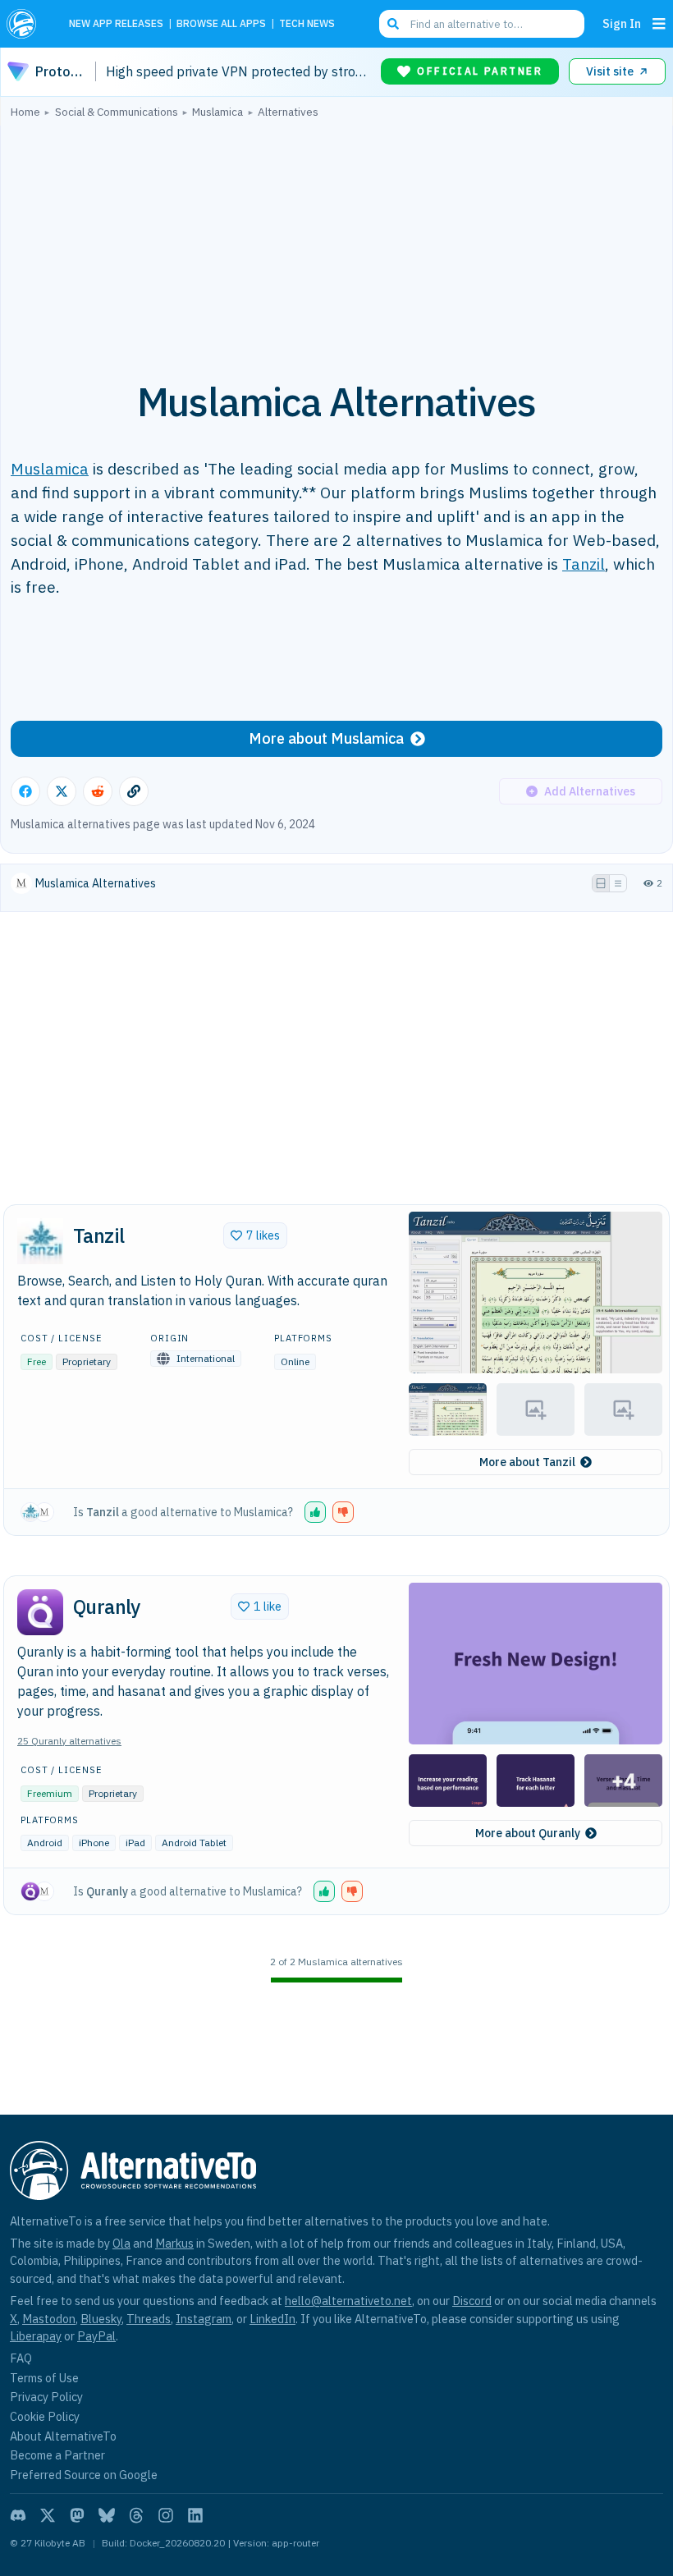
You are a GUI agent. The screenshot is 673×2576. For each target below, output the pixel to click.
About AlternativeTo (63, 2436)
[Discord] (18, 2515)
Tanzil (584, 564)
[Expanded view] (601, 883)
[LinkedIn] (195, 2515)
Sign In (622, 23)
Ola (121, 2243)
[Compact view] (618, 883)
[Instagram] (166, 2515)
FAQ (21, 2358)
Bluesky (101, 2319)
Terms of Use (44, 2378)
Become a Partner (57, 2455)
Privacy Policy (46, 2397)
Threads (149, 2319)
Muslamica (50, 468)
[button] (536, 1293)
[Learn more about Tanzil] (40, 1241)
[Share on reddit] (98, 791)
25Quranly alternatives (69, 1741)
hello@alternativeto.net (348, 2301)
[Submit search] (393, 24)
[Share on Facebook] (25, 791)
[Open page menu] (659, 24)
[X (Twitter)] (48, 2515)
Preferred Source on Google (84, 2475)
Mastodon (49, 2319)
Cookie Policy (45, 2416)
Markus (174, 2243)
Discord (472, 2301)
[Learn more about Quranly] (40, 1612)
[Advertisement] (336, 241)
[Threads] (136, 2515)
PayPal (96, 2336)
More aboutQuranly (528, 1833)
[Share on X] (62, 791)
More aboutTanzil (527, 1462)
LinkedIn (272, 2319)
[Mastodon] (77, 2515)
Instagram (204, 2319)
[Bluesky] (107, 2515)
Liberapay (36, 2336)
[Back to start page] (26, 24)
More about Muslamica (326, 738)
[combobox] (482, 24)
